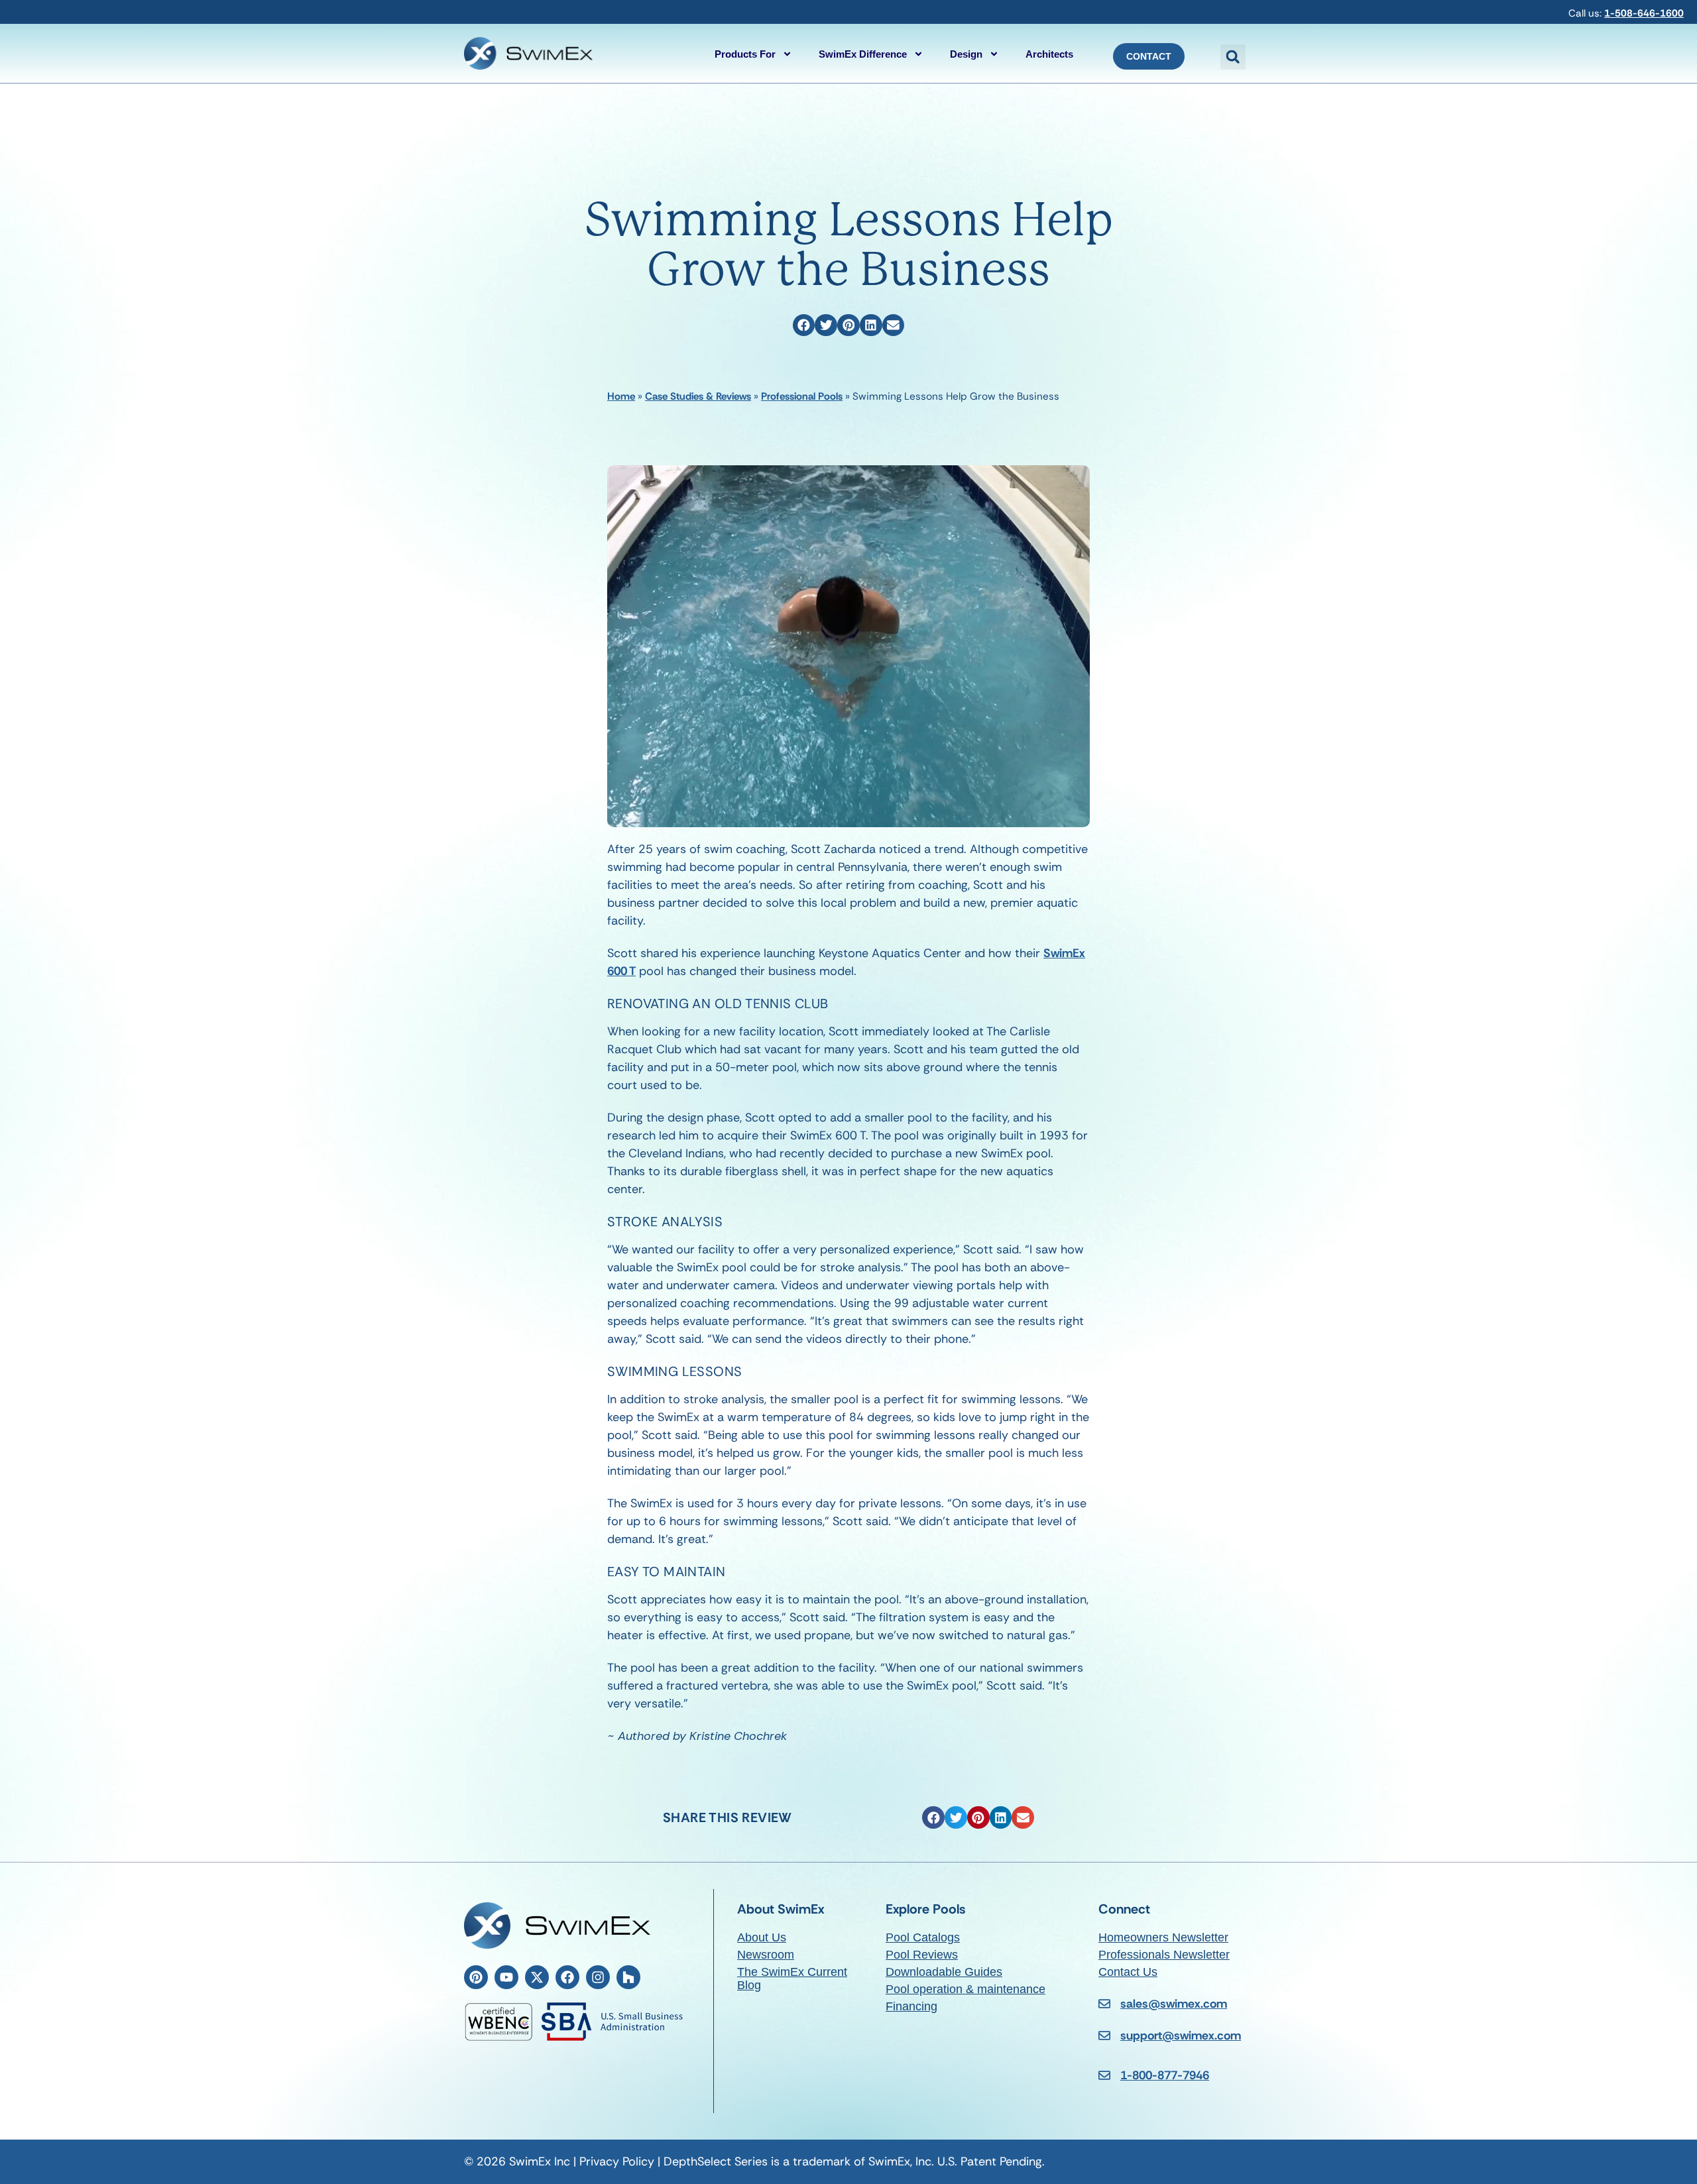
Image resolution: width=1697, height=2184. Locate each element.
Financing (911, 2006)
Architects (1049, 54)
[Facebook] (567, 1977)
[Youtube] (506, 1977)
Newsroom (766, 1955)
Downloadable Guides (944, 1972)
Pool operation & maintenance (966, 1989)
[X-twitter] (537, 1977)
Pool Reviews (922, 1955)
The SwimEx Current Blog (792, 1979)
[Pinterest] (476, 1977)
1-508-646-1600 (1644, 13)
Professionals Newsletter (1164, 1955)
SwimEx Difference (863, 54)
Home (621, 396)
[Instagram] (598, 1977)
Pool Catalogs (923, 1937)
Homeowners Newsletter (1163, 1937)
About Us (762, 1937)
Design (966, 54)
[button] (1233, 57)
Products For (745, 54)
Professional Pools (802, 396)
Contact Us (1128, 1972)
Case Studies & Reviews (698, 396)
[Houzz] (628, 1977)
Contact (1149, 56)
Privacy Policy (617, 2161)
